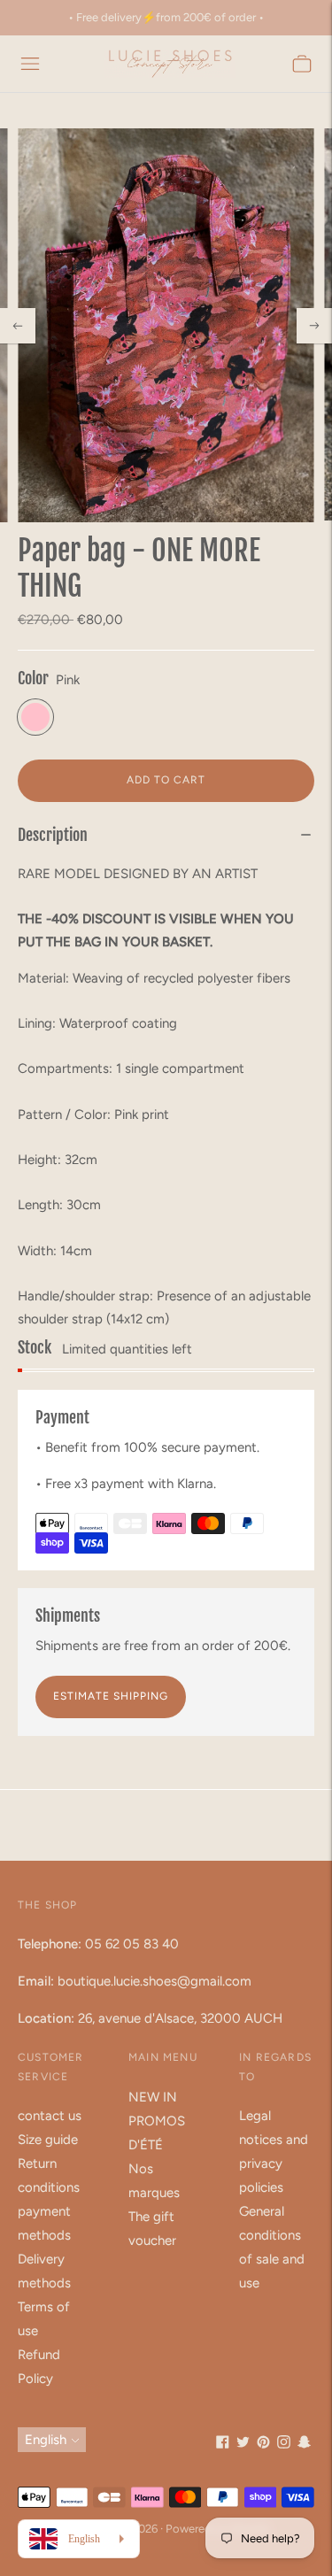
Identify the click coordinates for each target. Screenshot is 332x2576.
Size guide (48, 2140)
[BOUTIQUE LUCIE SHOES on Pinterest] (263, 2444)
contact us (50, 2116)
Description (53, 835)
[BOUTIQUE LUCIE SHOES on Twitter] (243, 2444)
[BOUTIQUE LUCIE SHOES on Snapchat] (304, 2444)
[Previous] (18, 326)
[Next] (314, 326)
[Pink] (35, 717)
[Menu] (30, 64)
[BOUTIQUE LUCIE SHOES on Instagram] (284, 2444)
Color (33, 678)
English (46, 2440)
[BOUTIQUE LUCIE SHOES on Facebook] (223, 2444)
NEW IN (153, 2097)
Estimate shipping (111, 1696)
